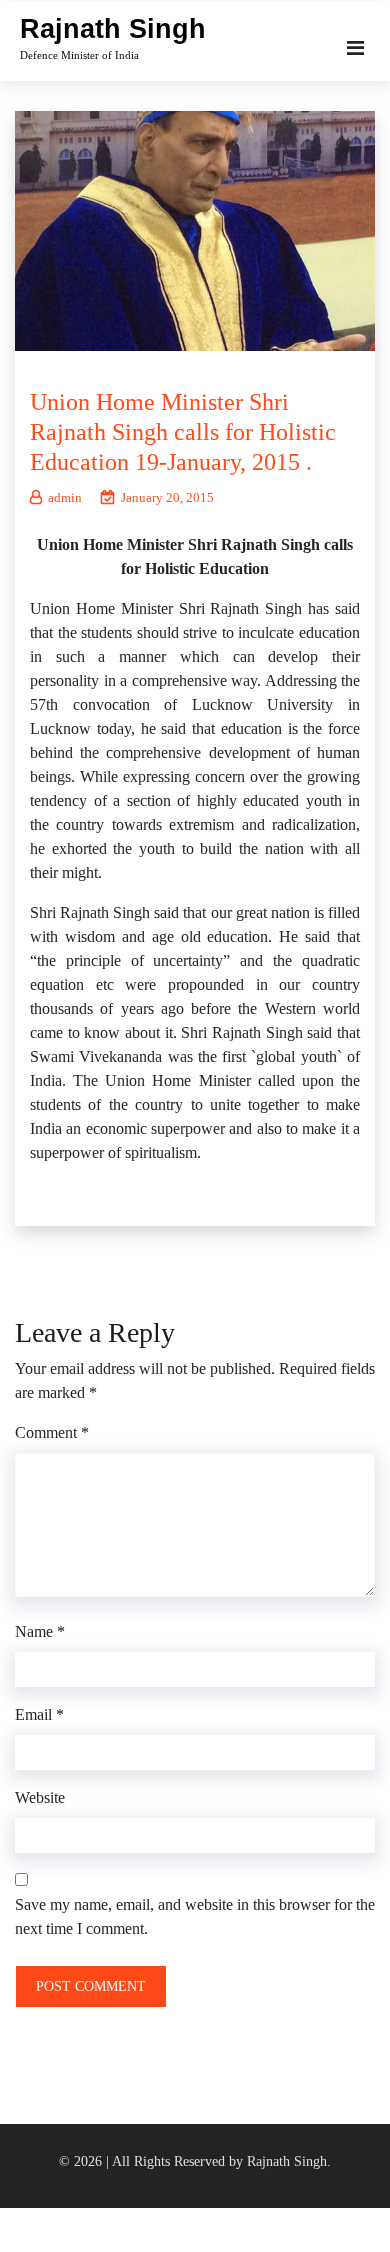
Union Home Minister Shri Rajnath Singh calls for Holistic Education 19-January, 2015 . (183, 432)
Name (40, 1631)
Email (39, 1714)
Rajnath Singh (113, 29)
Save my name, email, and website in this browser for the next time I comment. (195, 1916)
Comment (52, 1432)
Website (40, 1797)
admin (65, 497)
